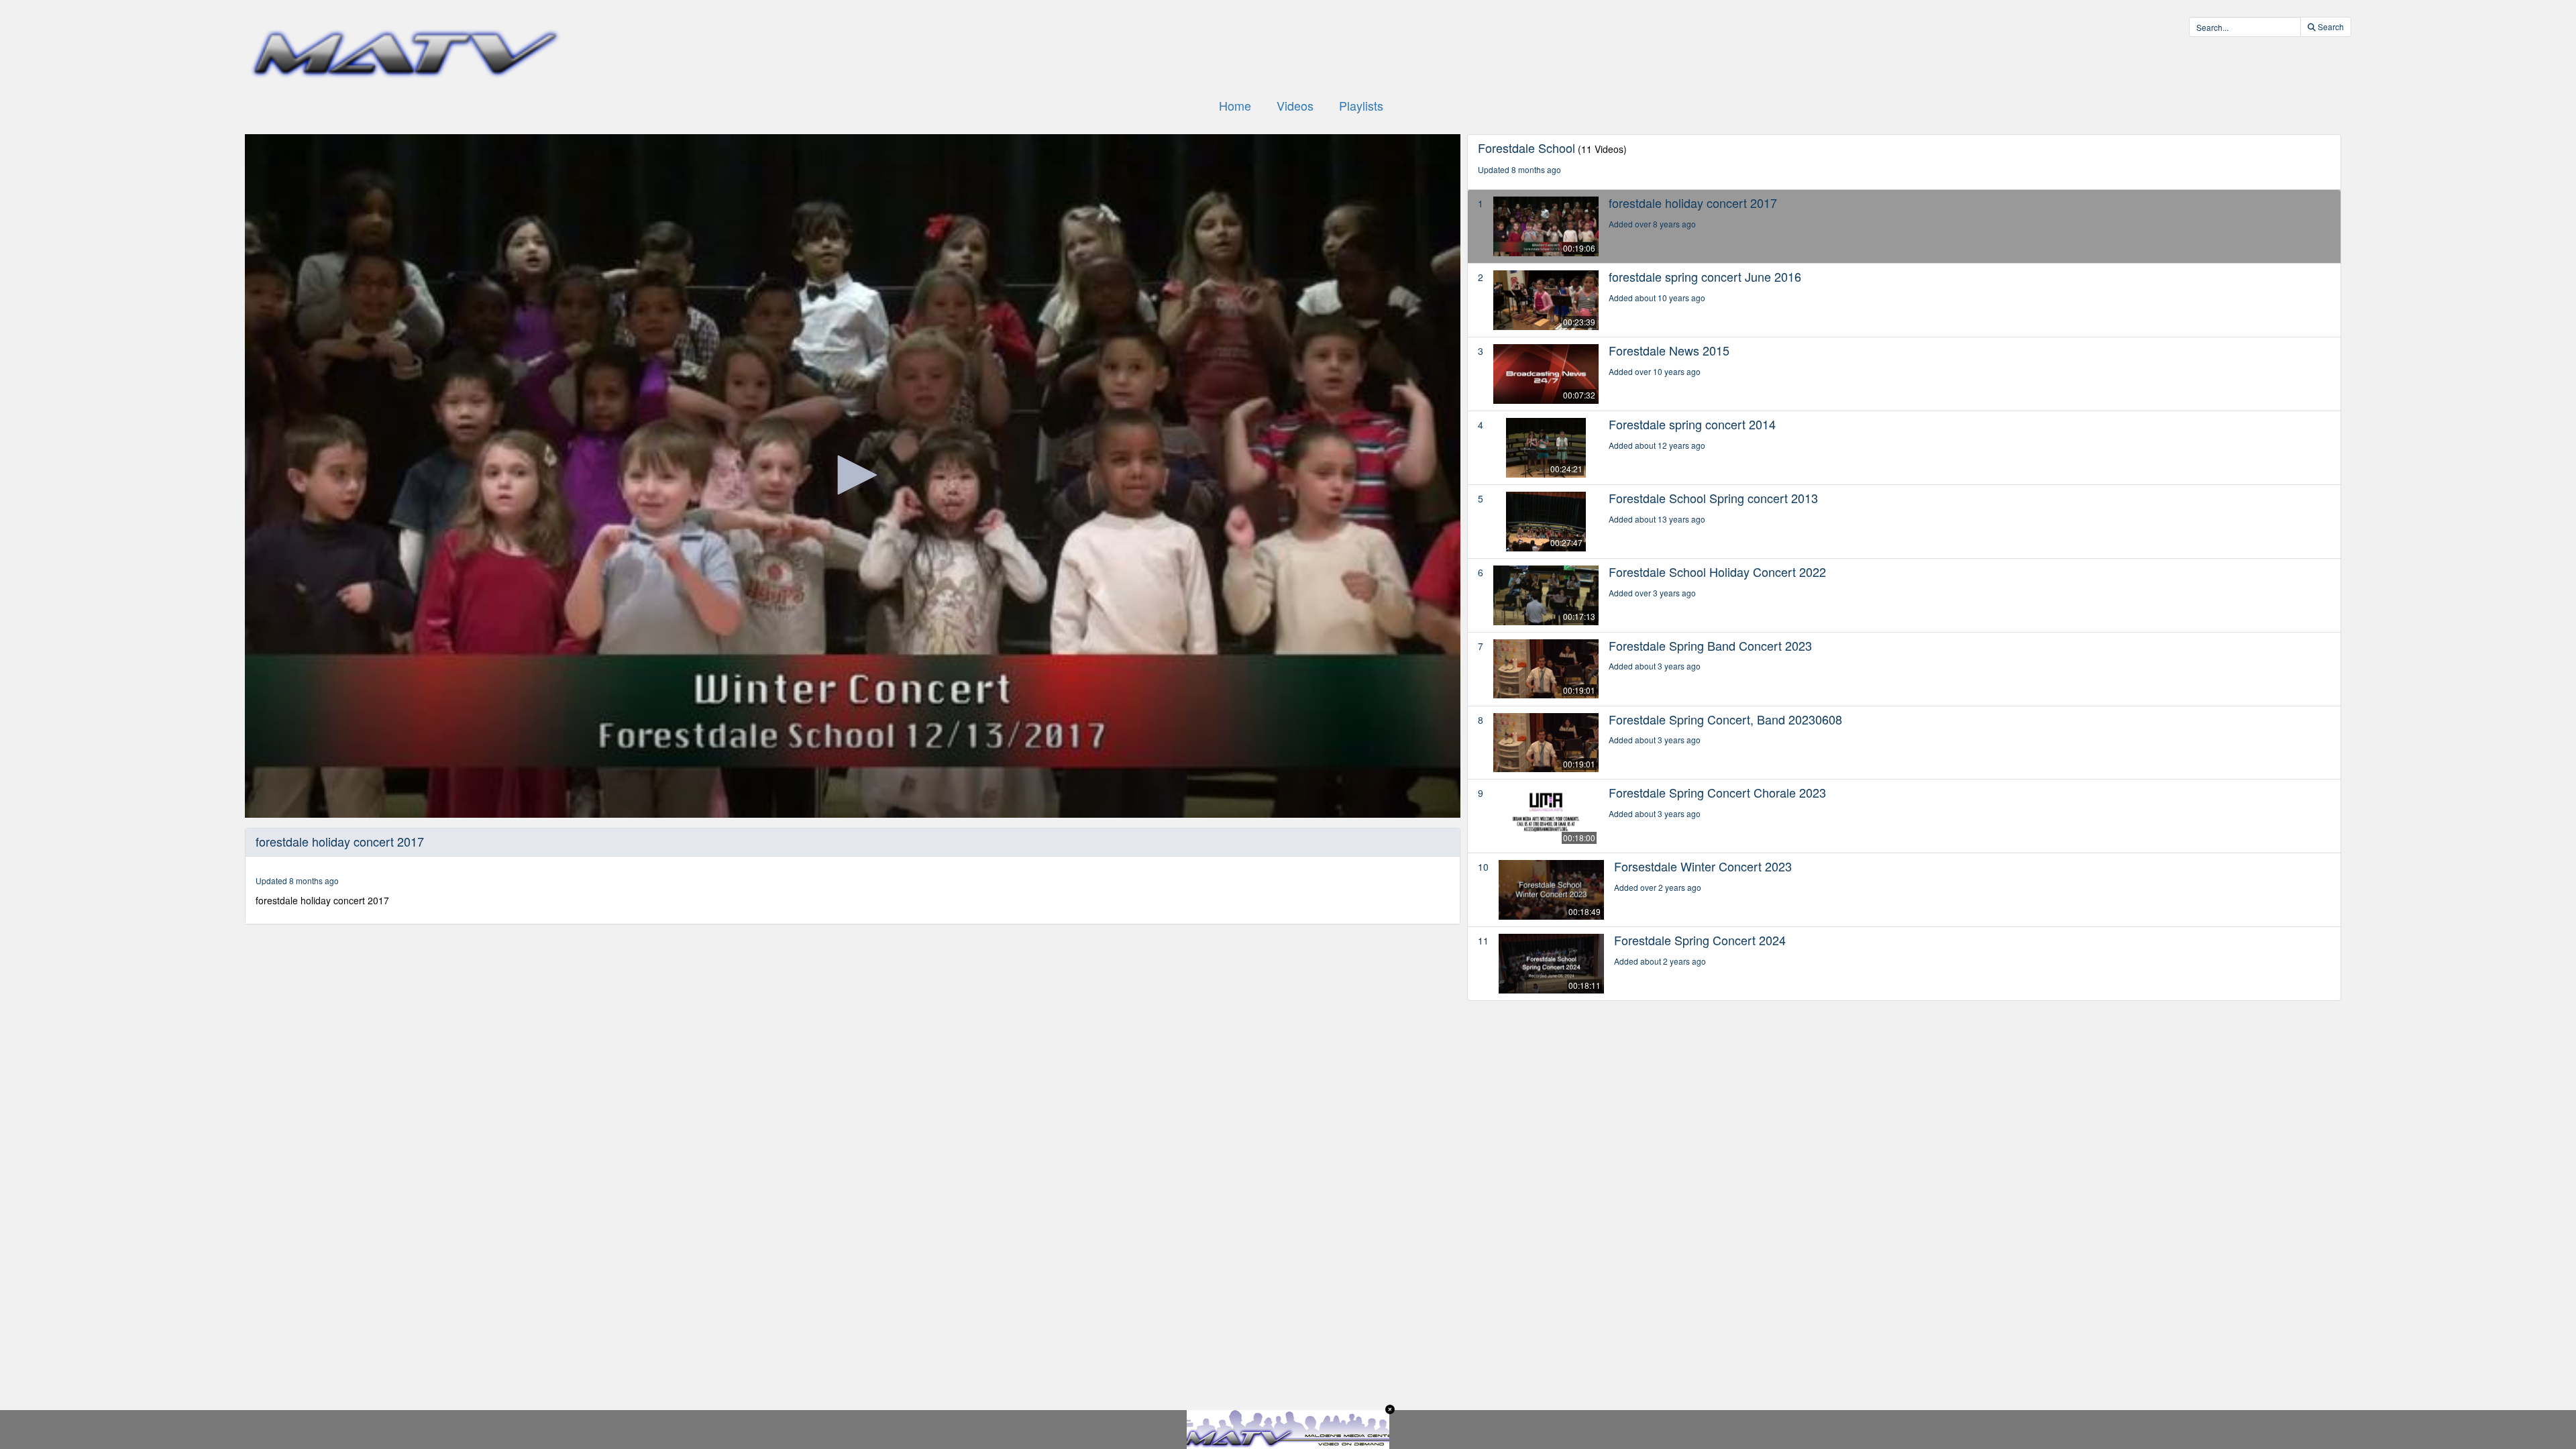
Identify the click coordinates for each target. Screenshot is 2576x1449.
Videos (1295, 105)
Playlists (1361, 105)
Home (1235, 105)
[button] (853, 475)
